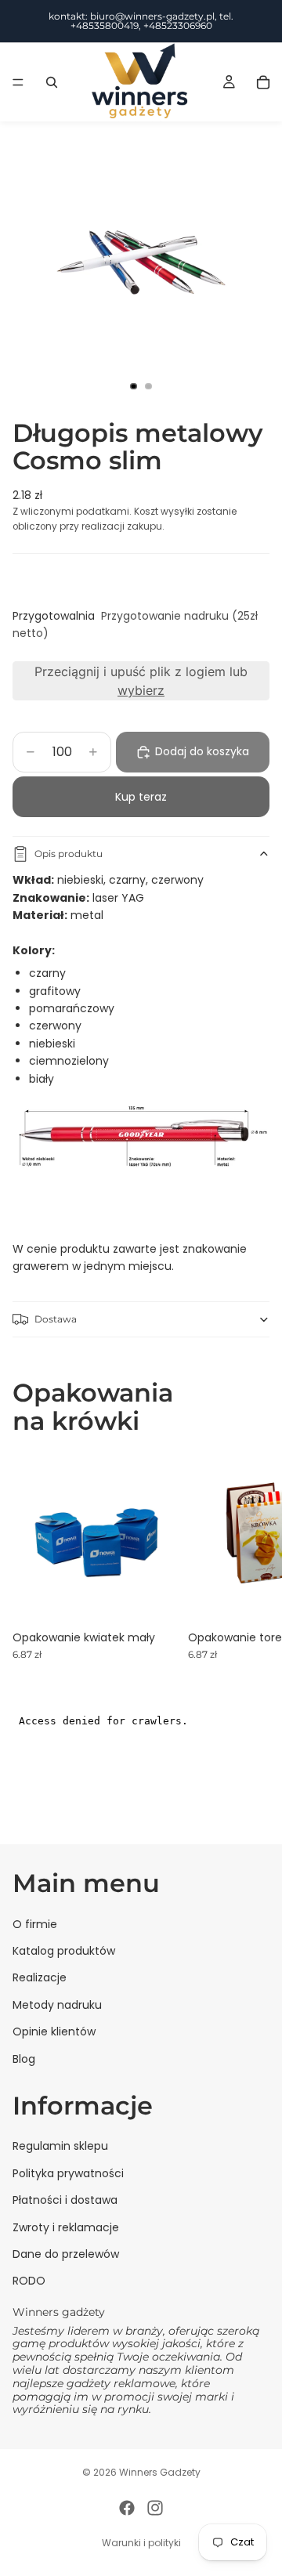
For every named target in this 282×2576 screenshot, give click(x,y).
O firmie (35, 1924)
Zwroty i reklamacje (66, 2227)
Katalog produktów (64, 1951)
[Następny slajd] (252, 1557)
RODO (29, 2281)
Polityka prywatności (68, 2173)
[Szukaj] (52, 82)
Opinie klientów (54, 2032)
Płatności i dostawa (65, 2201)
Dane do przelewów (66, 2254)
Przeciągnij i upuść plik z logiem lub (141, 681)
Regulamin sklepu (60, 2147)
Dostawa (56, 1319)
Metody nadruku (57, 2005)
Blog (24, 2059)
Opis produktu (69, 854)
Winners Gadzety (160, 2472)
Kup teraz (141, 797)
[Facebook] (127, 2508)
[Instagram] (155, 2508)
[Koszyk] (263, 82)
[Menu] (18, 82)
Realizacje (40, 1978)
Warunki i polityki (141, 2543)
